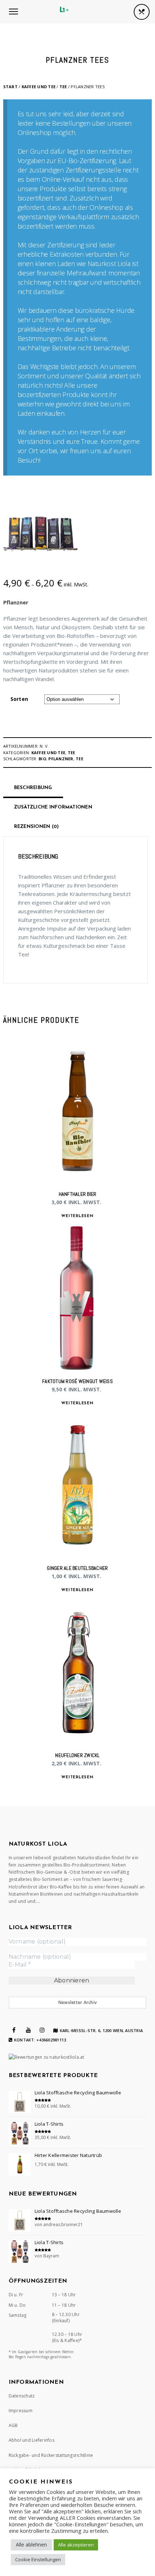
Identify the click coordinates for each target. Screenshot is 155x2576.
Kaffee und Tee (39, 87)
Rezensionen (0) (37, 827)
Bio (42, 759)
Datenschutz (22, 2396)
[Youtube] (28, 2030)
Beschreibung (33, 788)
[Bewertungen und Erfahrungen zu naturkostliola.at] (46, 2057)
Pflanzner (16, 602)
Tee (63, 87)
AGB (13, 2425)
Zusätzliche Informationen (53, 807)
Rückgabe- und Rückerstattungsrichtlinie (51, 2455)
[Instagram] (42, 2030)
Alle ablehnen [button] (31, 2545)
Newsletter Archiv (77, 2002)
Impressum (21, 2411)
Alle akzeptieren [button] (76, 2545)
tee (79, 759)
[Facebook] (14, 2030)
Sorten (19, 699)
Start (10, 87)
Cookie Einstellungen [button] (38, 2559)
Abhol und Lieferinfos (32, 2440)
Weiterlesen (77, 1216)
